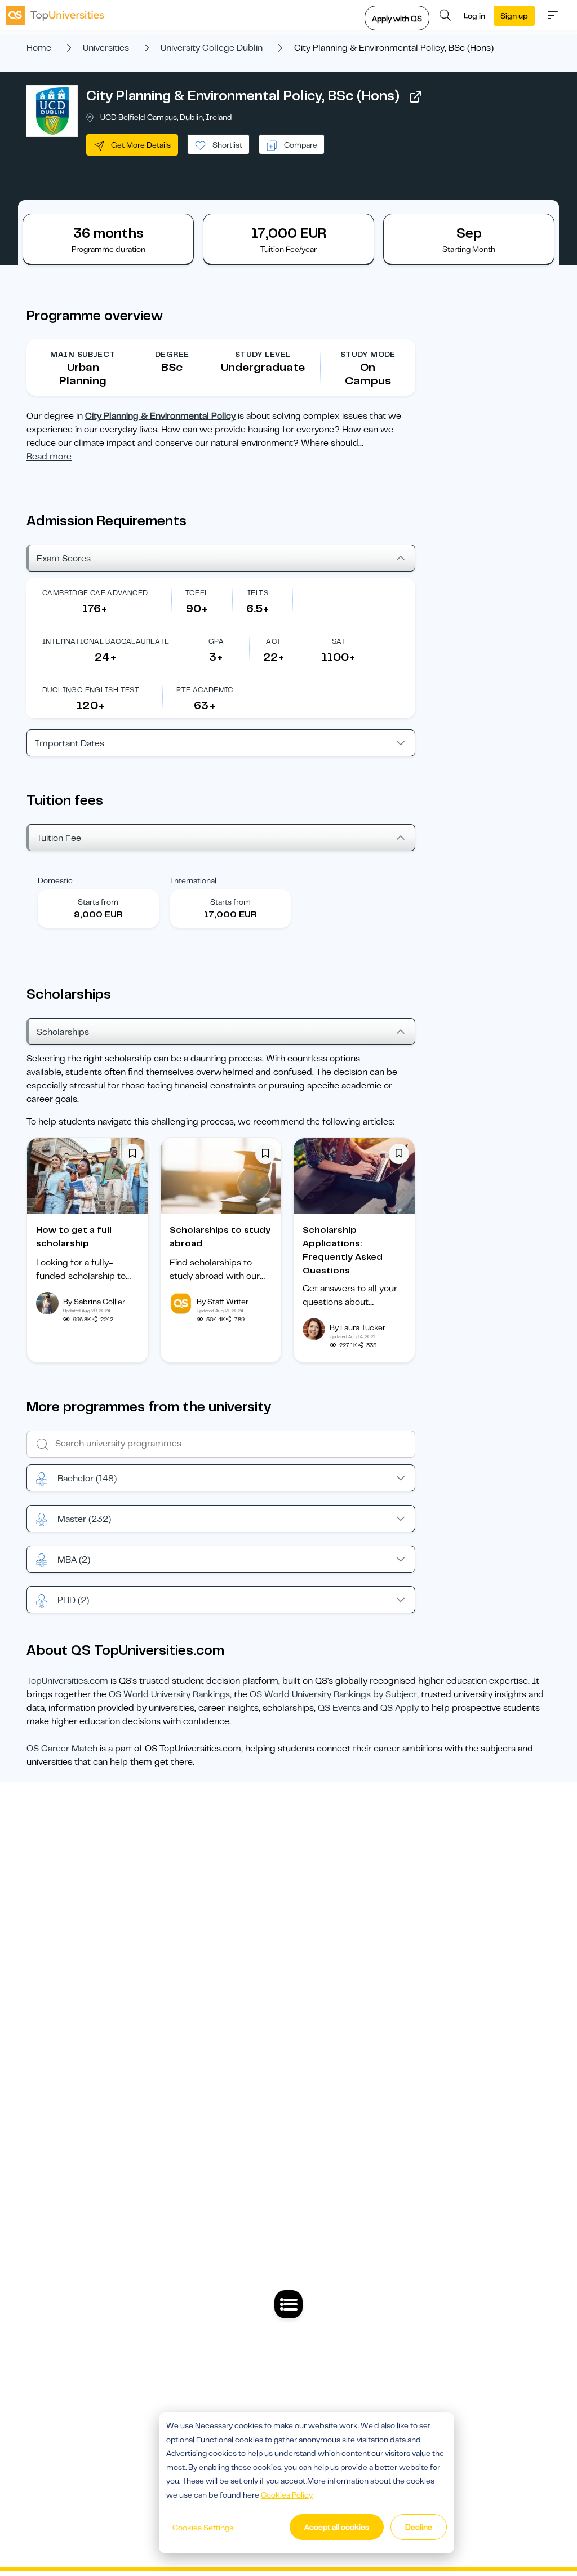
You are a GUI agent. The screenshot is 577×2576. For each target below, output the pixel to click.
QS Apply (400, 1708)
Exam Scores (64, 559)
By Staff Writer (223, 1302)
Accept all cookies (337, 2527)
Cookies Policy (287, 2495)
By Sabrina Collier (94, 1302)
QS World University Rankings (169, 1694)
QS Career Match (62, 1749)
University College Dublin (212, 48)
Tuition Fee (59, 838)
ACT (274, 641)
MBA (74, 1560)
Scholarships (63, 1032)
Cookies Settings (203, 2528)
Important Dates (70, 743)
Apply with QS (397, 19)
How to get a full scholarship (74, 1237)
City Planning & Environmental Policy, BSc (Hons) (243, 96)
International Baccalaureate (106, 641)
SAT (339, 641)
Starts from (98, 902)
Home (39, 48)
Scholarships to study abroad (220, 1237)
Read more (49, 457)
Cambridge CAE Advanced (95, 593)
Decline (419, 2527)
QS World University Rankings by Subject (333, 1694)
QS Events (339, 1708)
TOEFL (197, 593)
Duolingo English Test (91, 690)
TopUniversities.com (67, 1681)
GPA (216, 641)
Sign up (514, 16)
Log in (474, 16)
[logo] (55, 15)
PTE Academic (205, 690)
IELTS (258, 593)
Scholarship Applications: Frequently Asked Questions (343, 1250)
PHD (73, 1600)
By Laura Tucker (358, 1327)
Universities (106, 48)
